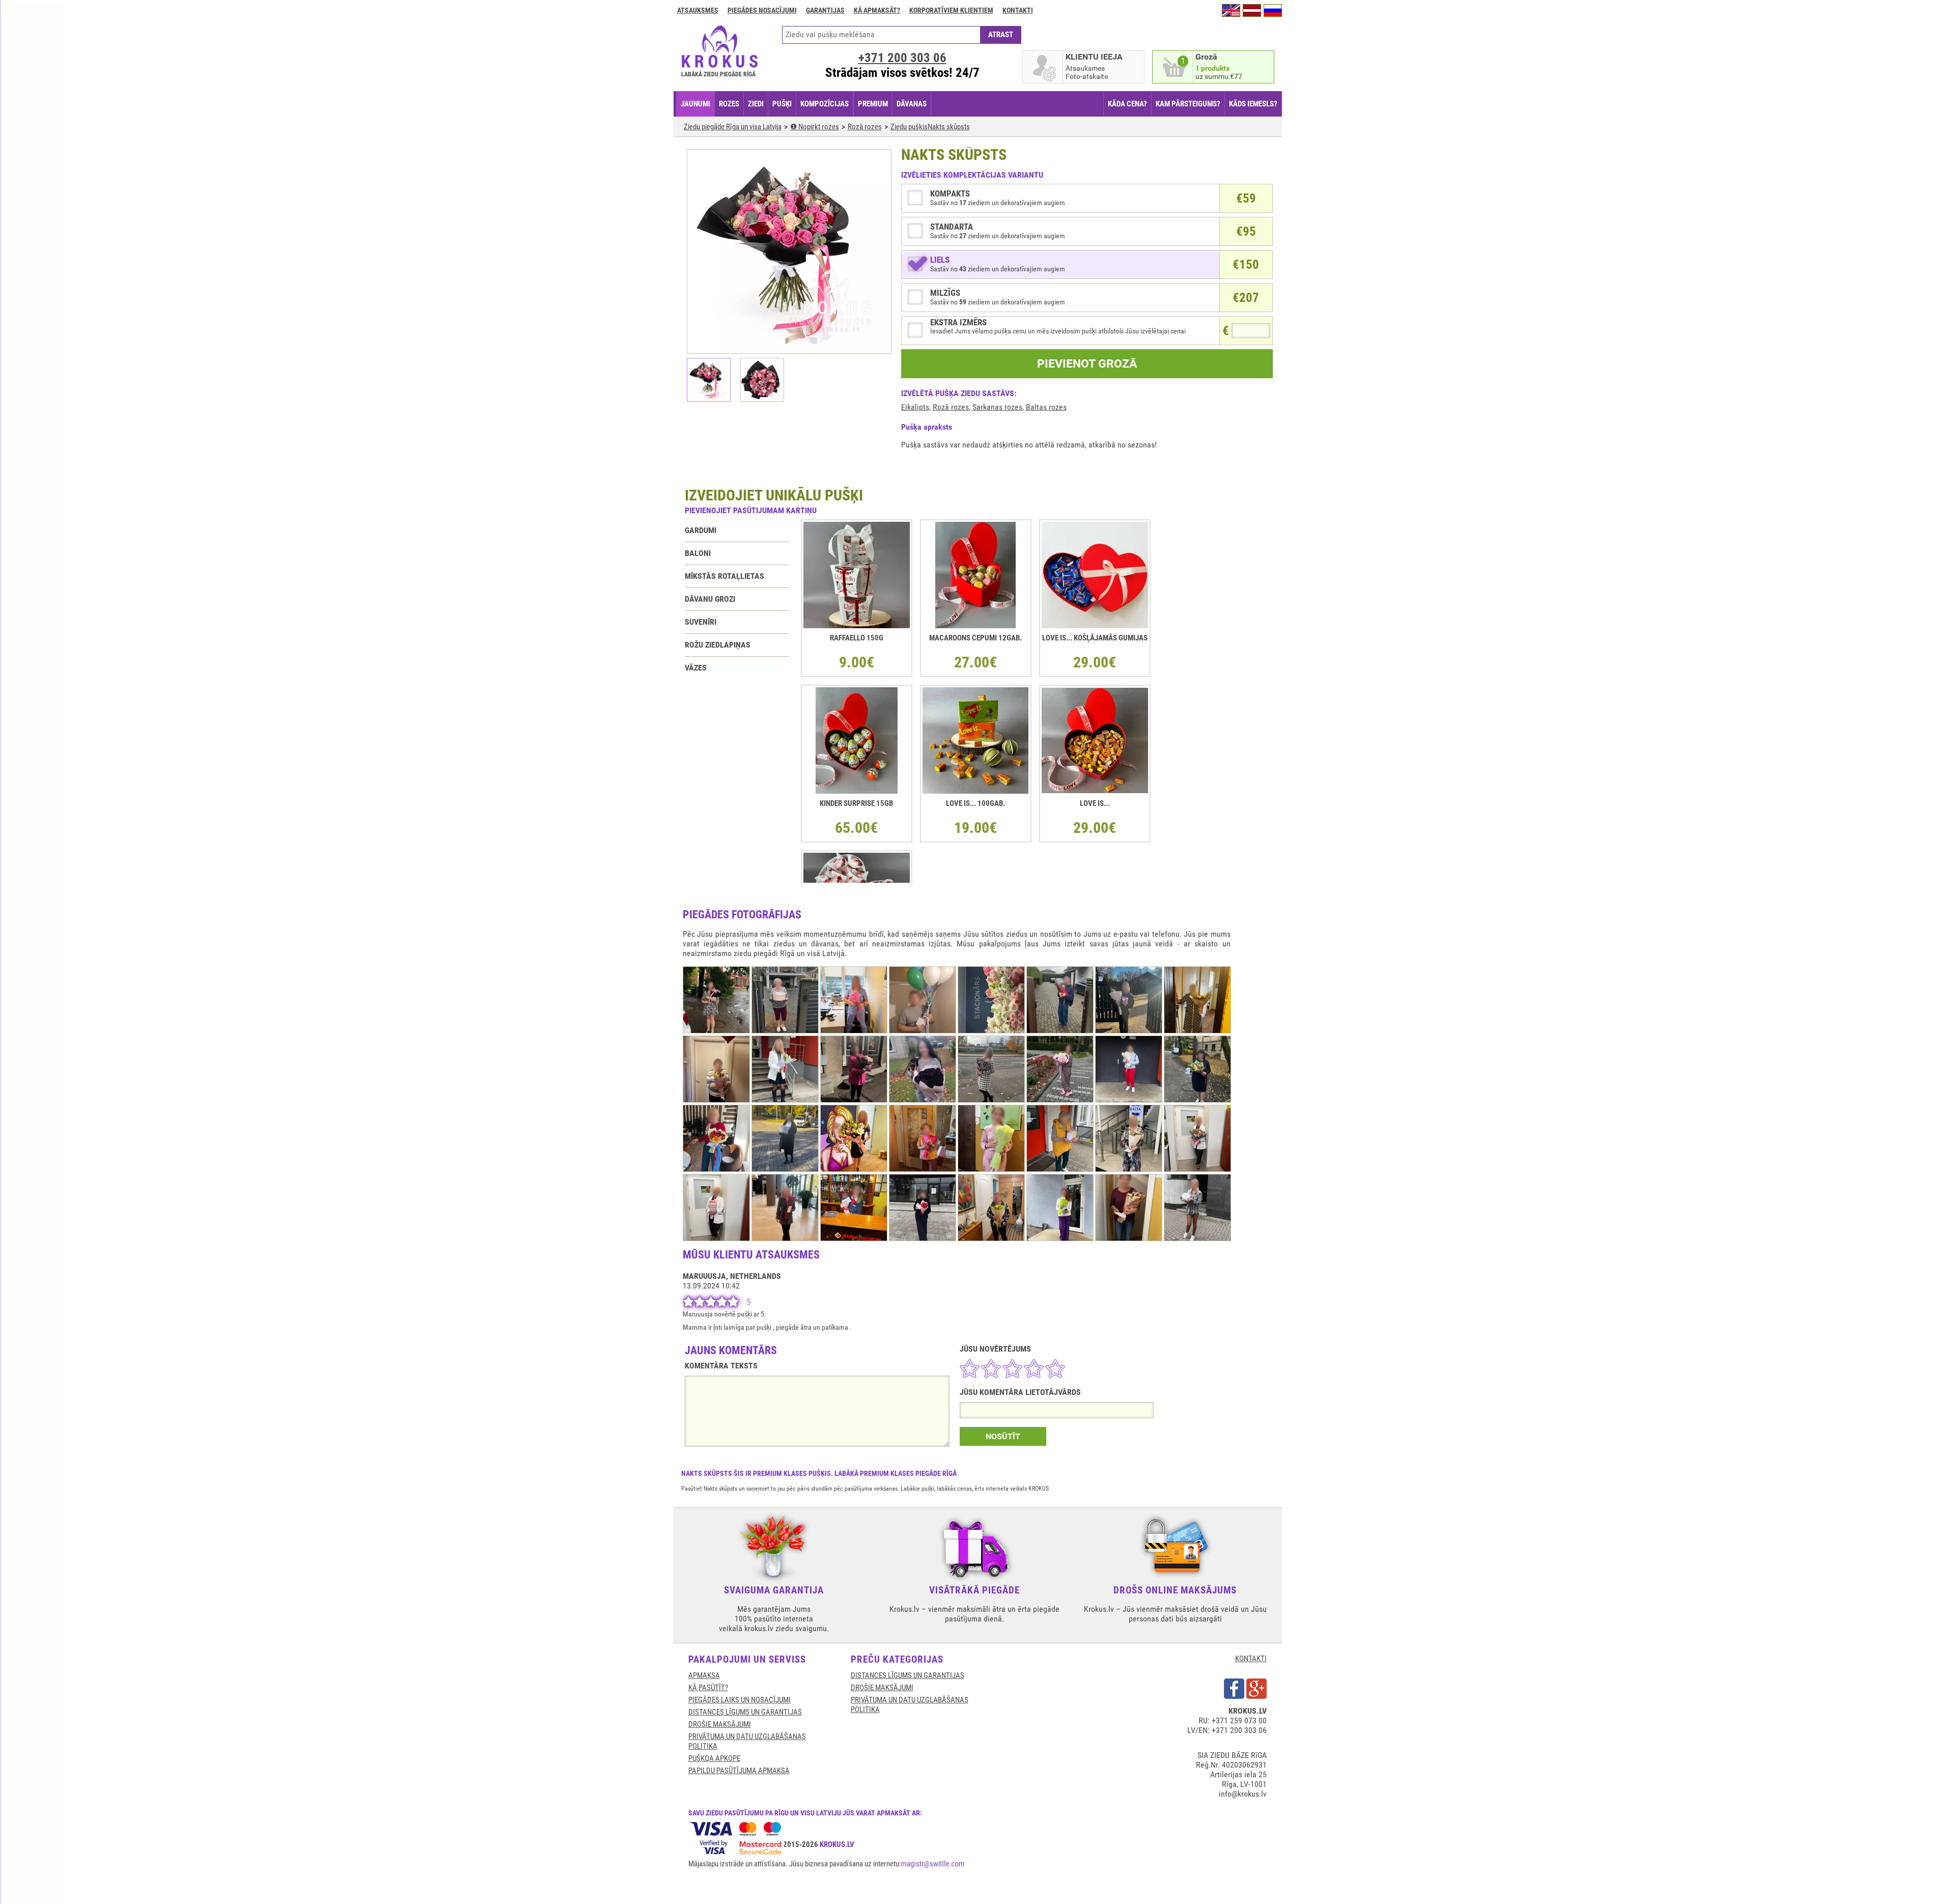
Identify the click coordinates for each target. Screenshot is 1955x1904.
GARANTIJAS (825, 10)
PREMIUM (873, 104)
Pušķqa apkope (714, 1758)
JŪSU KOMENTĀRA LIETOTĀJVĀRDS (1020, 1392)
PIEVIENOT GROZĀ (1087, 364)
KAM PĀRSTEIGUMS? (1188, 104)
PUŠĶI (782, 104)
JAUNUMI (695, 104)
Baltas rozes (1046, 407)
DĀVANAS (912, 104)
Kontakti (1018, 10)
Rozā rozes (951, 407)
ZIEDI (756, 104)
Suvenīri (701, 622)
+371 (902, 58)
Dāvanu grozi (710, 599)
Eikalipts (915, 407)
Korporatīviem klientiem (951, 10)
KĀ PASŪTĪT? (708, 1688)
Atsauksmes (698, 10)
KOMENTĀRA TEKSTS (721, 1366)
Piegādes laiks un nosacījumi (739, 1700)
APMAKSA (704, 1675)
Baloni (698, 553)
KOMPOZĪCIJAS (825, 104)
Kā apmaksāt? (877, 10)
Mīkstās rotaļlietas (724, 576)
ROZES (729, 104)
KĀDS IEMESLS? (1253, 104)
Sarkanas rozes (997, 407)
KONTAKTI (1251, 1659)
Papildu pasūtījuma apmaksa (739, 1771)
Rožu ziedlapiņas (718, 645)
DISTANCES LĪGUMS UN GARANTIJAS (745, 1712)
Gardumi (701, 530)
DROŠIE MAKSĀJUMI (720, 1724)
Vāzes (696, 668)
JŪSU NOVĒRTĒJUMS (995, 1349)
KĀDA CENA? (1127, 104)
